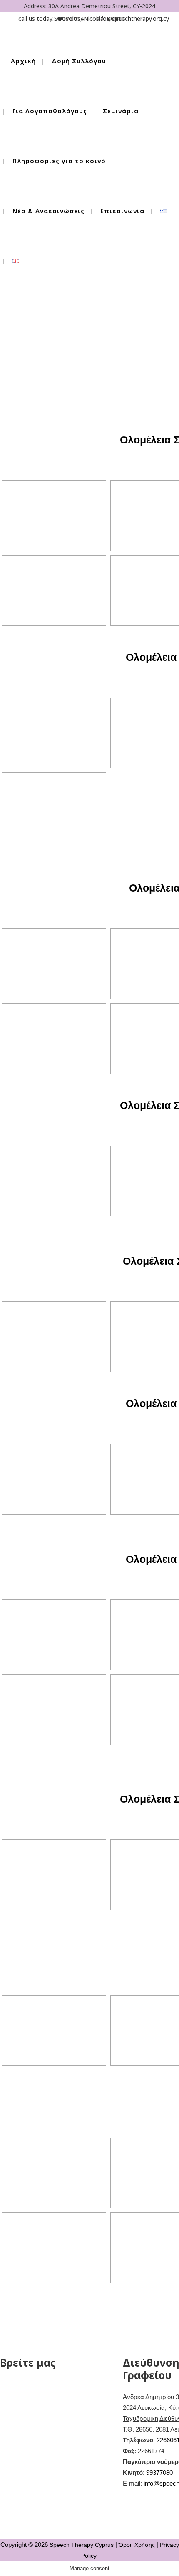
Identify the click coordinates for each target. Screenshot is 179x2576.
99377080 (159, 2473)
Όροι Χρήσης (137, 2545)
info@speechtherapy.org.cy (133, 19)
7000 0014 (70, 19)
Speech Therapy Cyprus (82, 2545)
